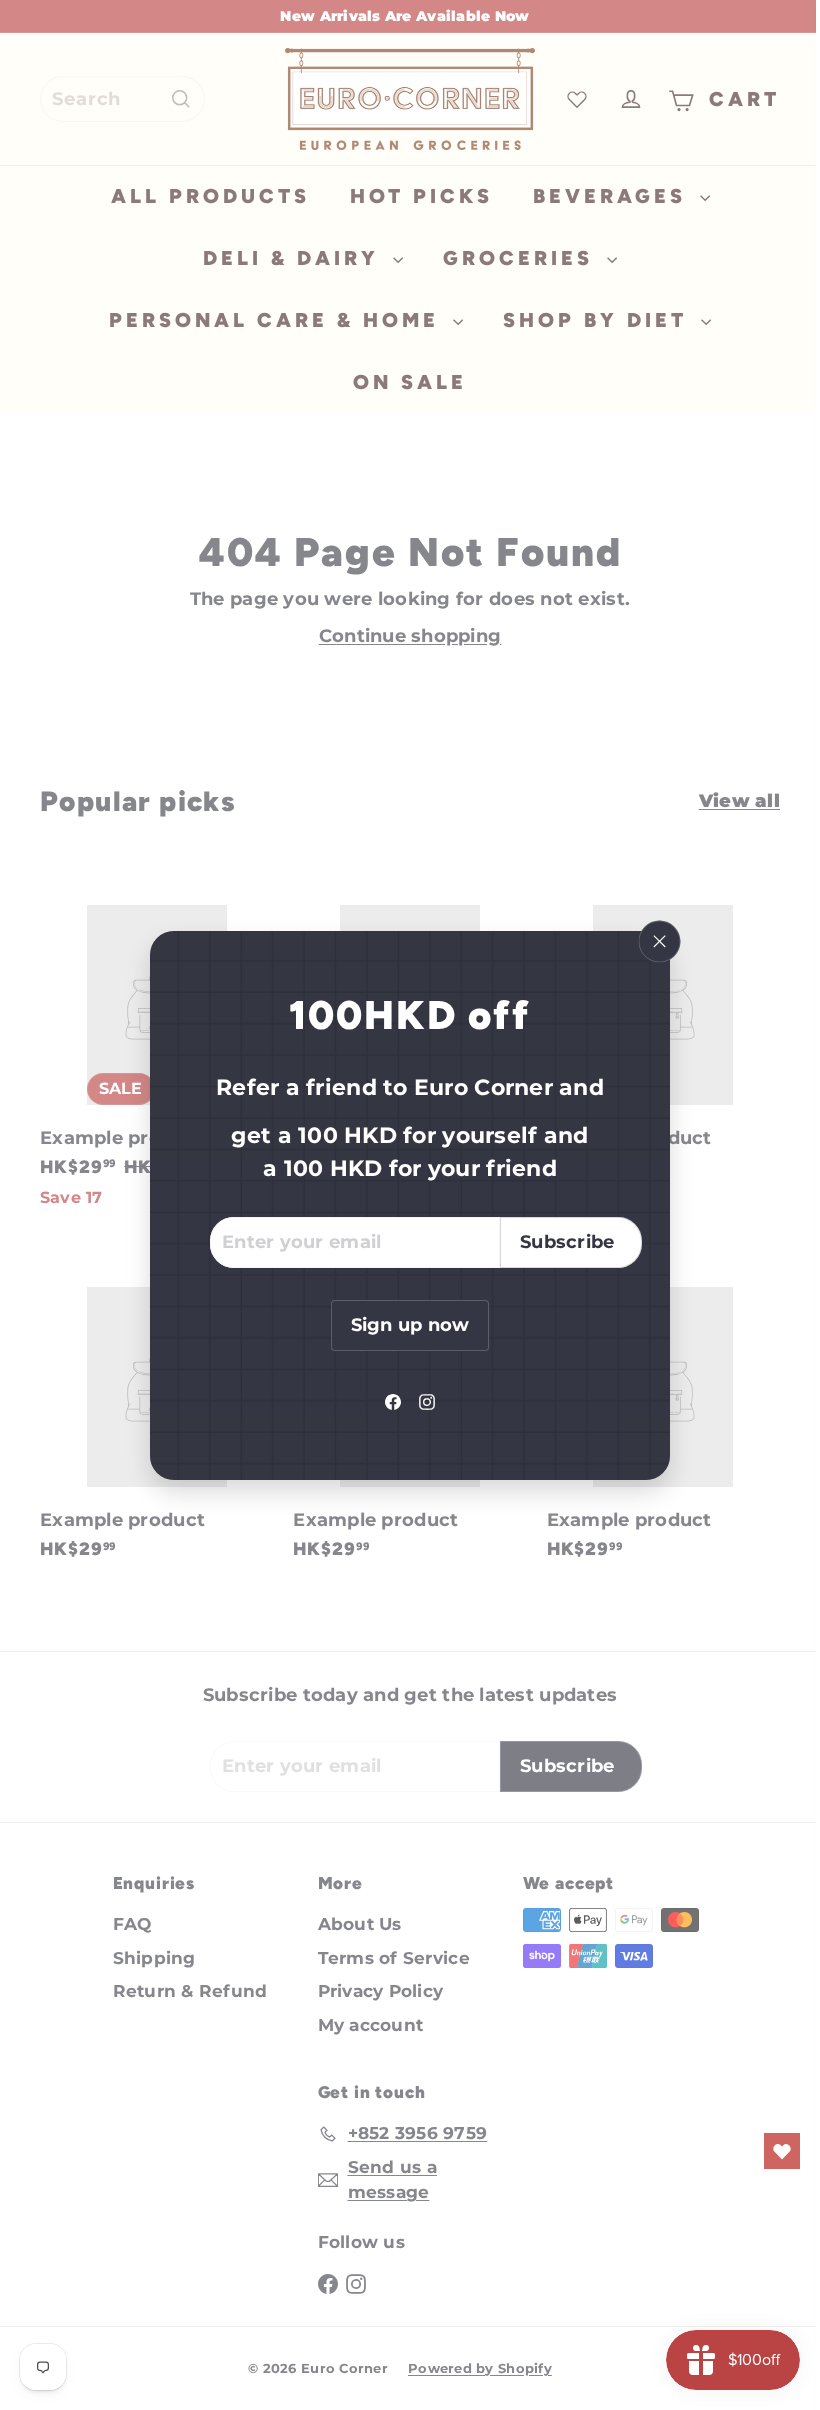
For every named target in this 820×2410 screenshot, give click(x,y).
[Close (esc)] (652, 941)
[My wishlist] (767, 2151)
